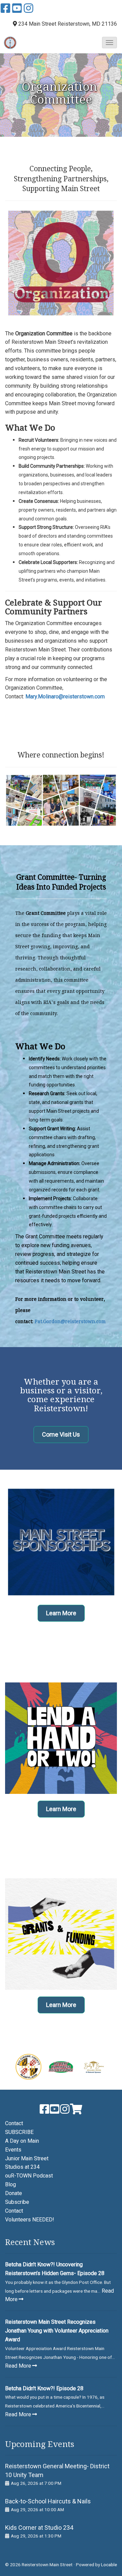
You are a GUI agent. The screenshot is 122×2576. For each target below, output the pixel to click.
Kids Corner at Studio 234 (39, 2528)
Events (13, 2150)
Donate (14, 2193)
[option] (28, 2067)
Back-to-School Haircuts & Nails (48, 2501)
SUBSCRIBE (19, 2132)
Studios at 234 (22, 2167)
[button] (109, 43)
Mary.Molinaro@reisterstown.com (65, 697)
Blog (11, 2184)
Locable (109, 2565)
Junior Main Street (27, 2158)
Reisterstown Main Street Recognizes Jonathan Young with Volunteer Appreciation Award (57, 2331)
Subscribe (17, 2202)
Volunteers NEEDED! (30, 2220)
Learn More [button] (61, 1613)
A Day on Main (22, 2141)
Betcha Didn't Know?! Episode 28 (44, 2388)
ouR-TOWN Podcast (29, 2176)
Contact (14, 2123)
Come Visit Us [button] (61, 1434)
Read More (18, 2366)
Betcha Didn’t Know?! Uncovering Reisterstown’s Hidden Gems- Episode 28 (55, 2269)
